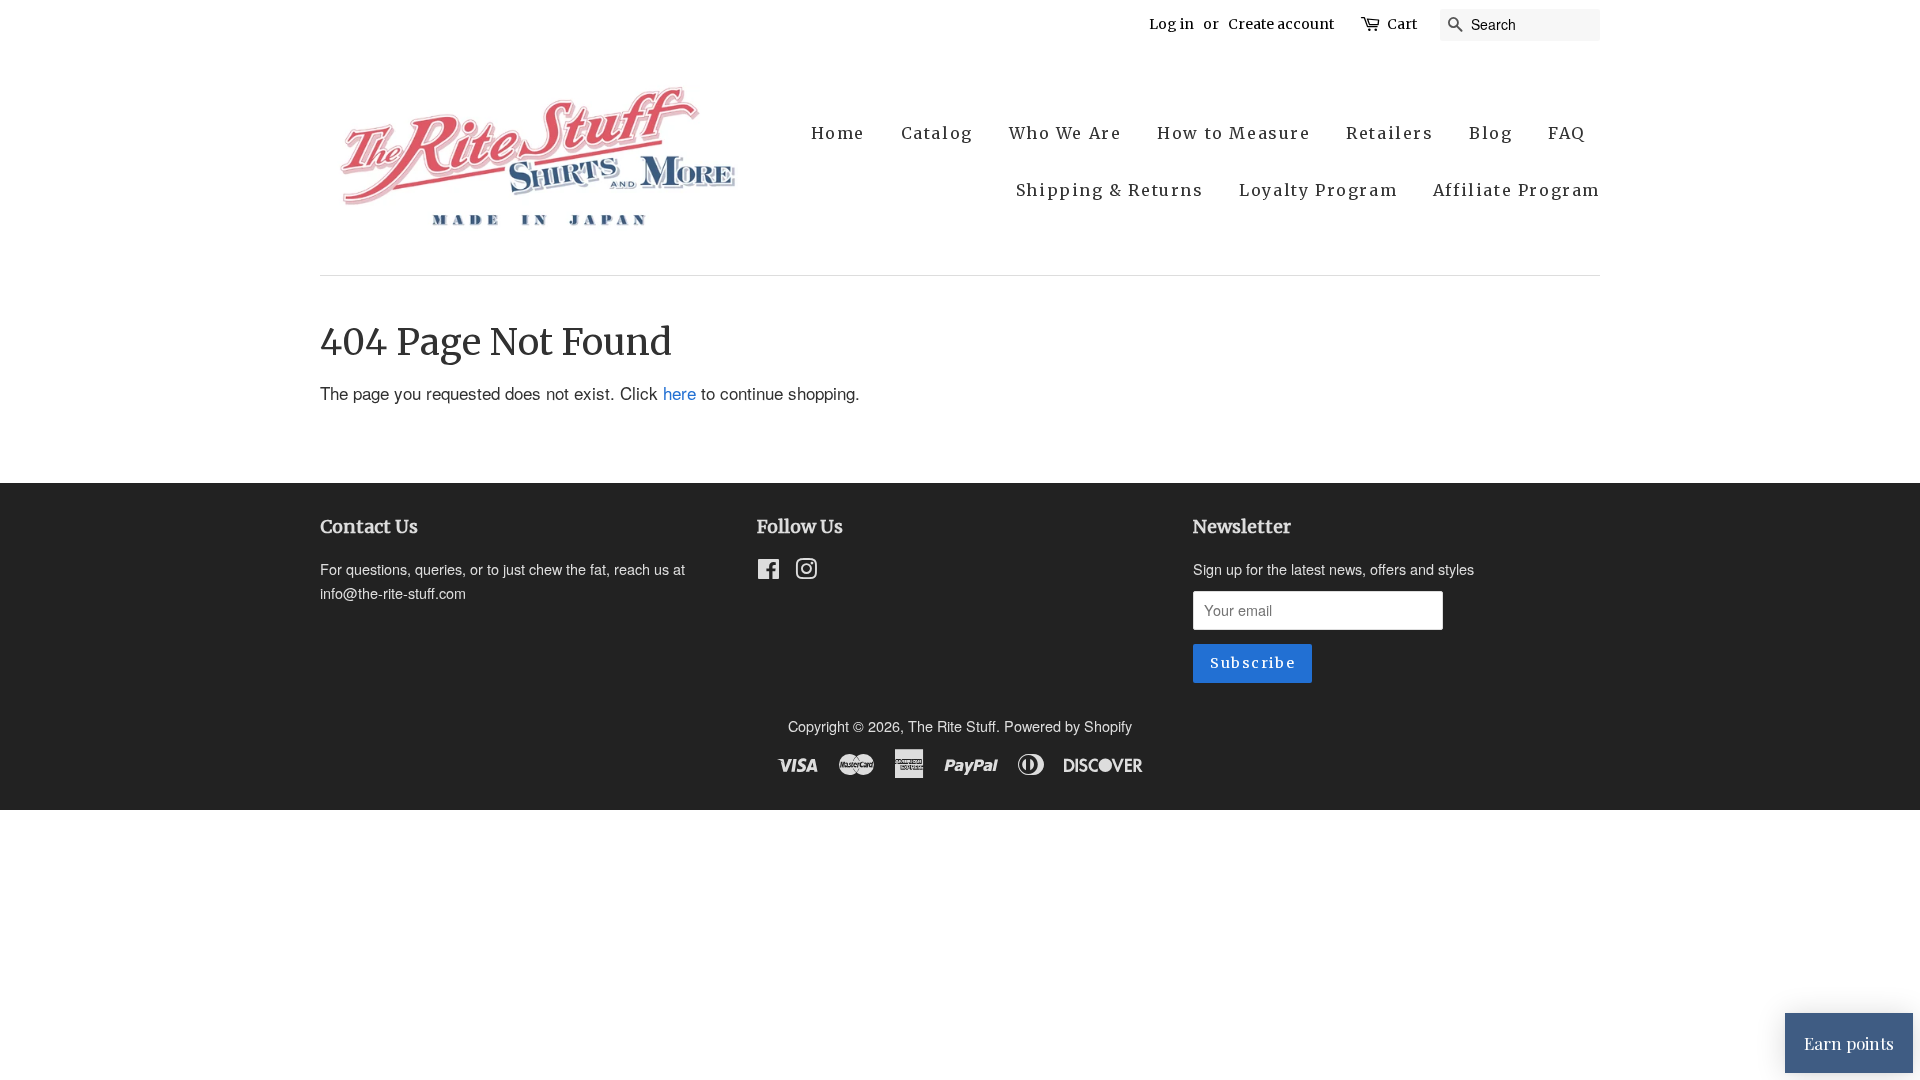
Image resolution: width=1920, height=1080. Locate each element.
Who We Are (1065, 133)
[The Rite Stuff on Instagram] (806, 571)
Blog (1490, 133)
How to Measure (1233, 133)
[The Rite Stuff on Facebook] (768, 571)
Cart (1402, 24)
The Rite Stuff (952, 725)
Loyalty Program (1318, 190)
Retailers (1389, 133)
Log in (1171, 24)
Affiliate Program (1516, 190)
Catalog (937, 133)
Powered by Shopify (1068, 725)
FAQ (1566, 133)
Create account (1281, 24)
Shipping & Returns (1110, 190)
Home (838, 133)
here (679, 392)
